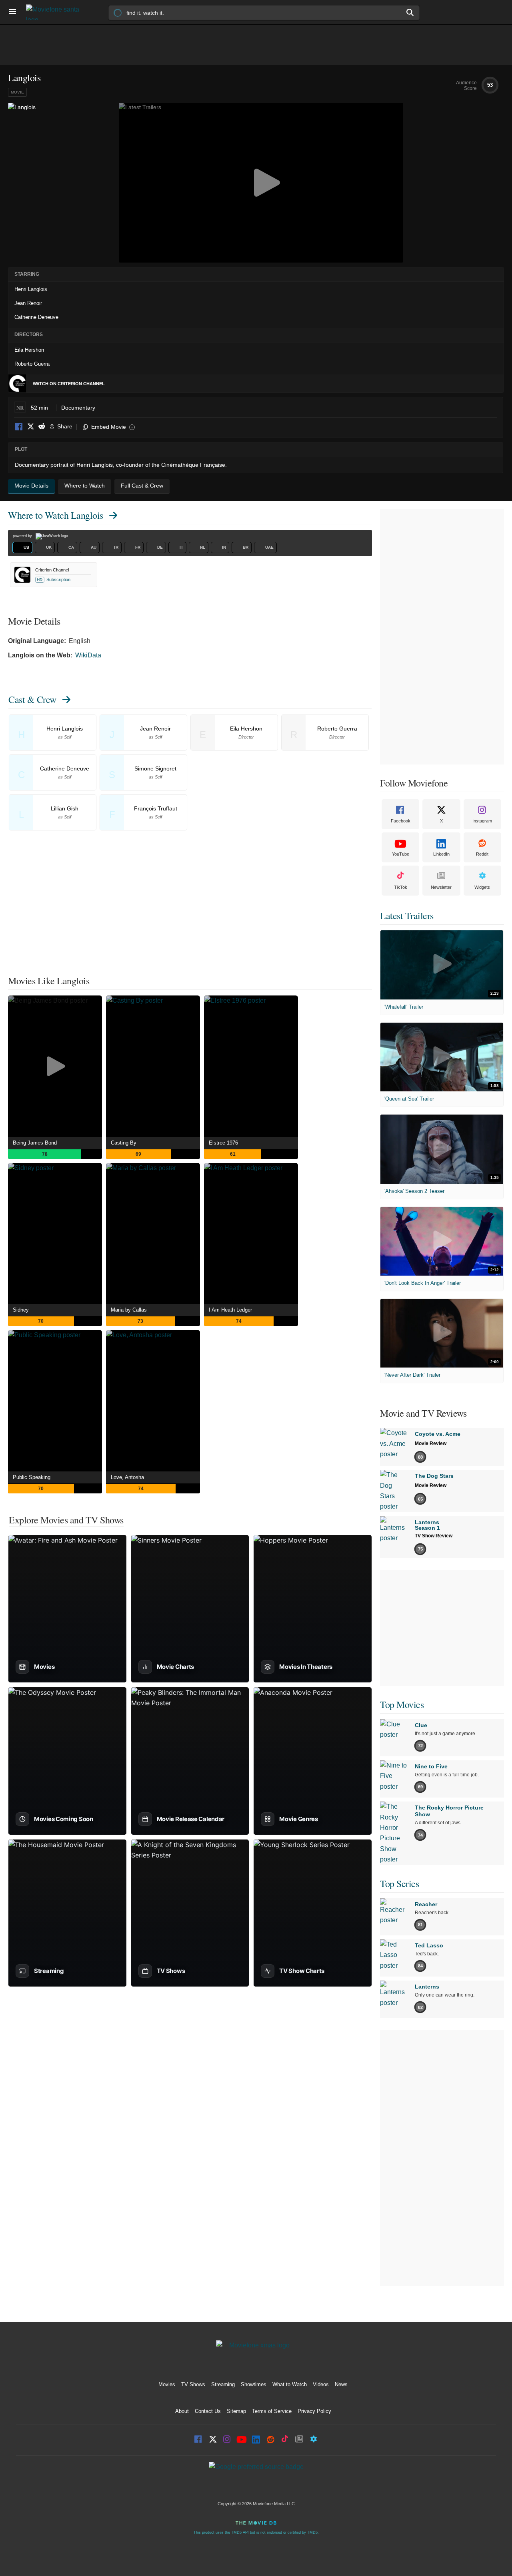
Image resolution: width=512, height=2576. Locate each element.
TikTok (401, 887)
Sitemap (236, 2411)
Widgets (482, 887)
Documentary (78, 408)
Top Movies (402, 1704)
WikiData (88, 655)
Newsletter (441, 887)
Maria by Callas (129, 1310)
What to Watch (290, 2384)
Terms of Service (272, 2411)
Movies (167, 2384)
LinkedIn (441, 854)
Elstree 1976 (223, 1143)
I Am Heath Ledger (230, 1310)
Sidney (21, 1310)
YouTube (401, 854)
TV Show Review (434, 1536)
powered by (23, 536)
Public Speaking (32, 1477)
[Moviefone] (56, 12)
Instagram (482, 821)
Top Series (399, 1883)
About (182, 2411)
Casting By (124, 1143)
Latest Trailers (407, 916)
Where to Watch (56, 515)
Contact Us (208, 2411)
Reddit (42, 427)
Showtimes (254, 2384)
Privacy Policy (314, 2411)
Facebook (19, 427)
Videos (321, 2384)
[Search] (410, 12)
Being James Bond (35, 1143)
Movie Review (431, 1443)
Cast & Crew (32, 699)
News (341, 2384)
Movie (17, 92)
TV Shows (193, 2384)
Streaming (223, 2384)
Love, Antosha (127, 1477)
